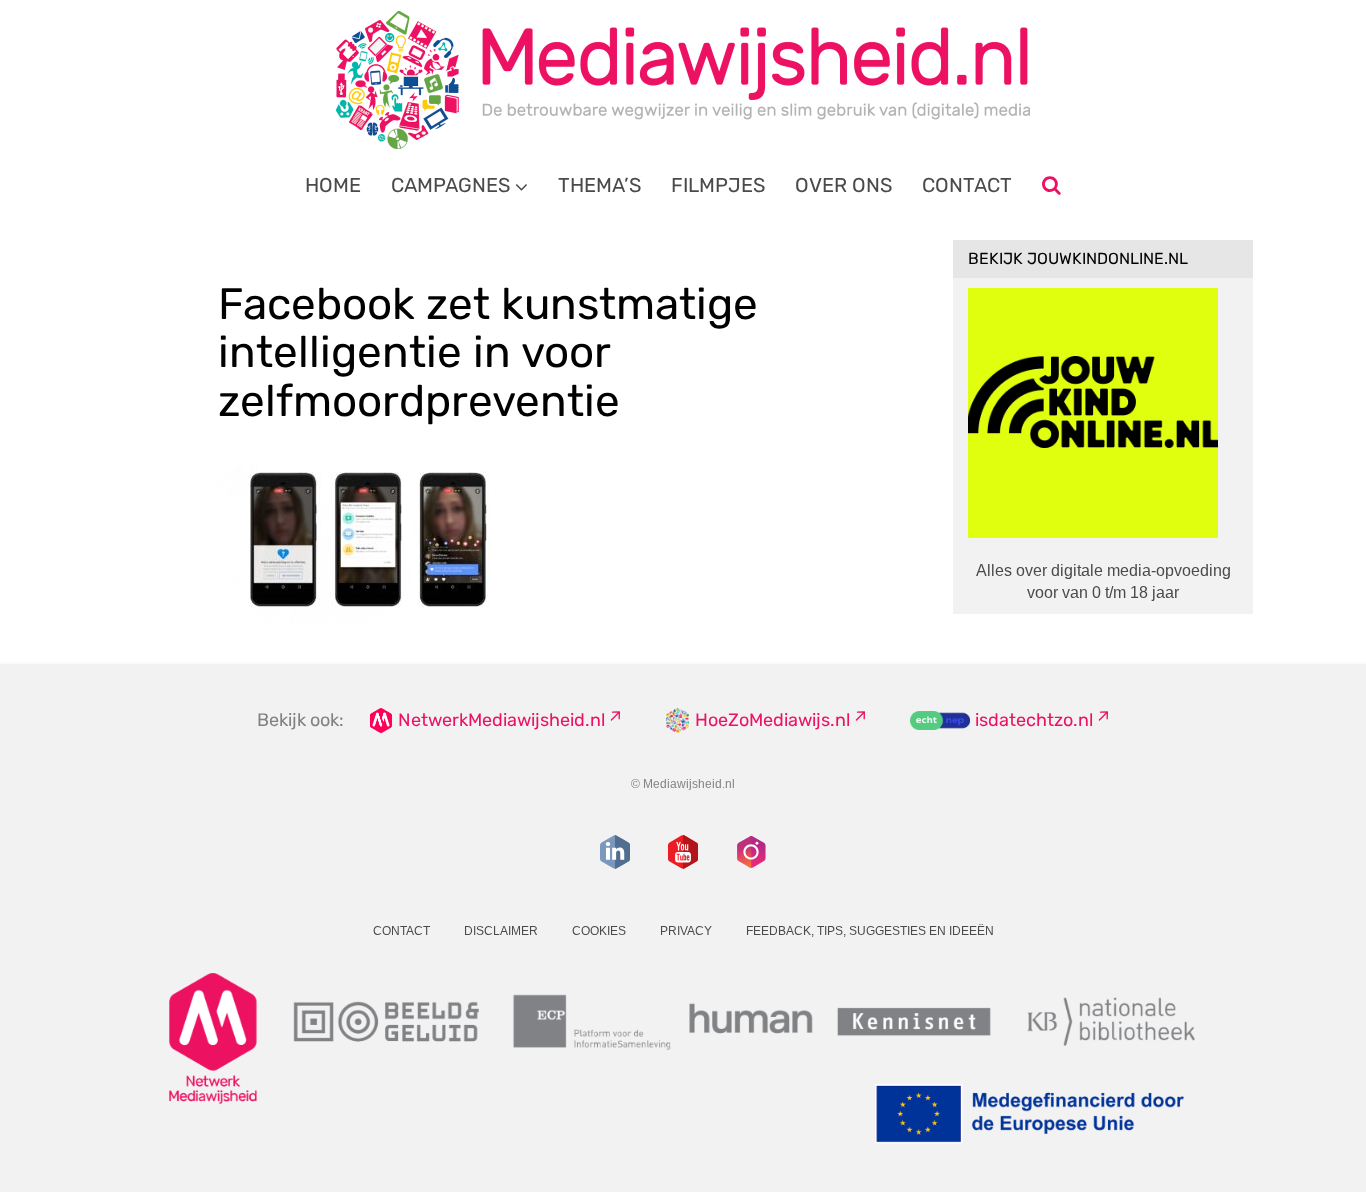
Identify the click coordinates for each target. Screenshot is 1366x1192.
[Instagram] (751, 852)
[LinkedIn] (615, 852)
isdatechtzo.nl (1034, 720)
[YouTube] (683, 852)
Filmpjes (718, 185)
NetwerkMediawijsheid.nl (501, 720)
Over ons (843, 185)
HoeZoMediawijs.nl (772, 720)
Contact (967, 185)
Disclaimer (501, 931)
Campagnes (450, 185)
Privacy (686, 931)
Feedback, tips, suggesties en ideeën (870, 931)
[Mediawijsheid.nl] (683, 80)
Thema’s (599, 185)
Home (333, 185)
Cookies (599, 931)
